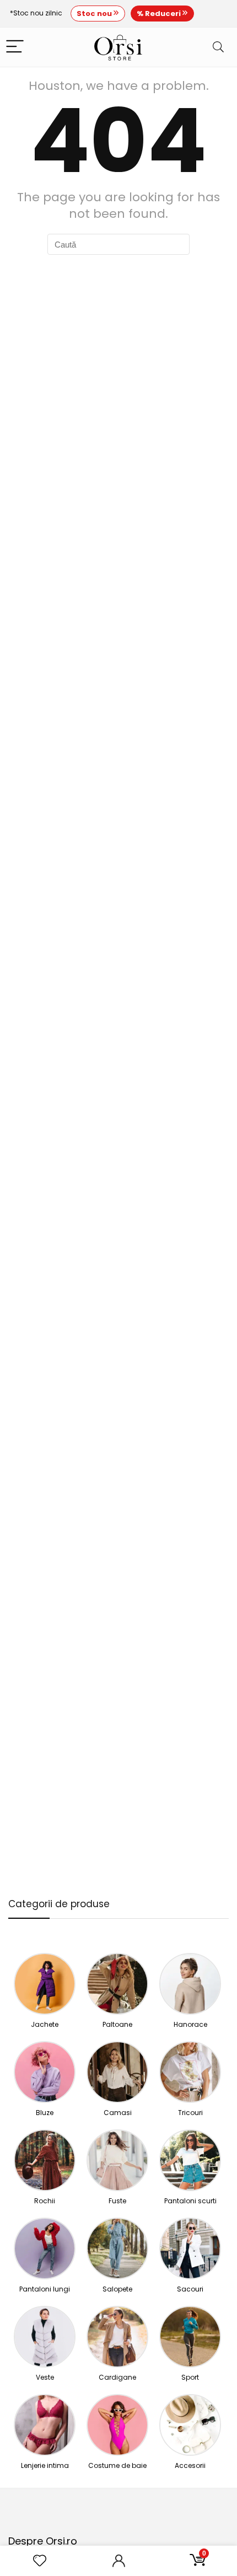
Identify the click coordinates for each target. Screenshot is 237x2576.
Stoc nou (95, 14)
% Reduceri (160, 14)
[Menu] (15, 47)
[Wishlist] (40, 2561)
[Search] (218, 47)
